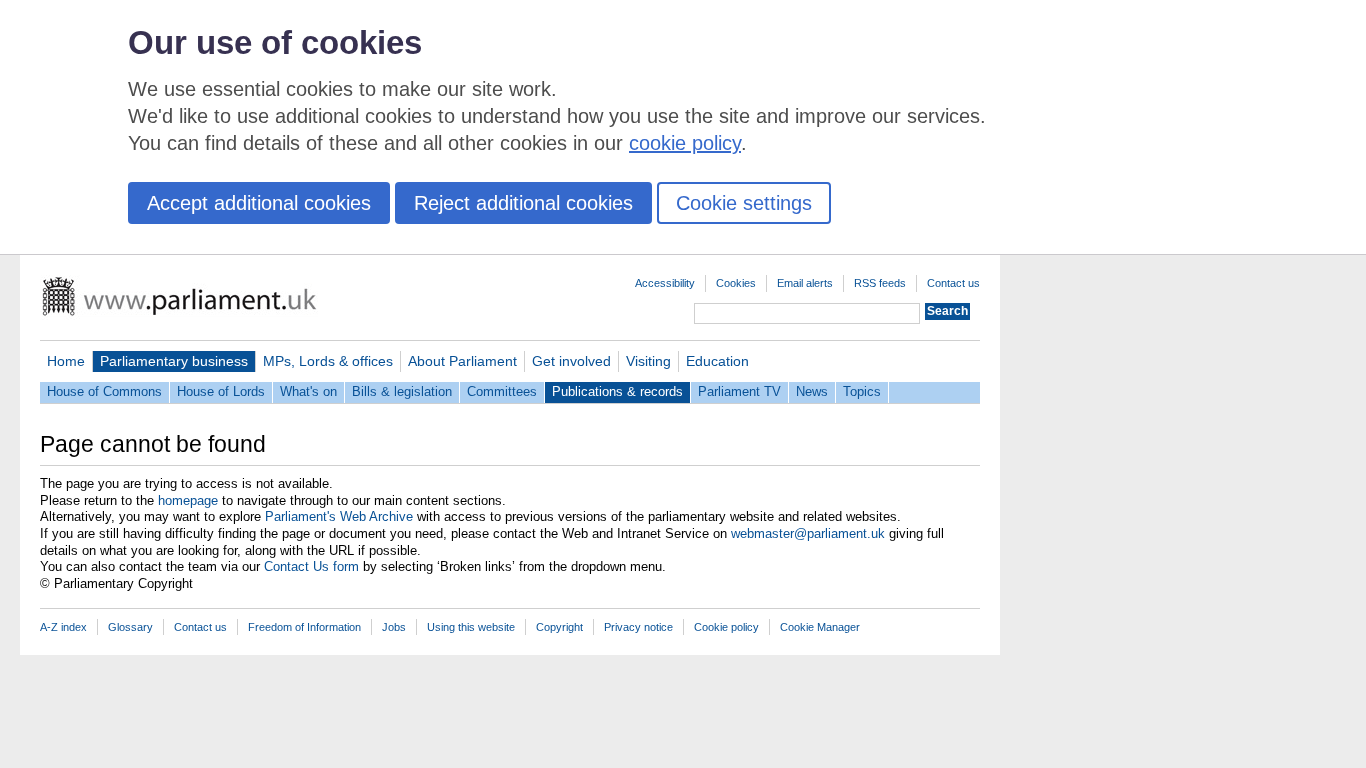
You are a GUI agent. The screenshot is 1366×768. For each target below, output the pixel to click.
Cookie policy (726, 627)
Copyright (559, 627)
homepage (188, 500)
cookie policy (685, 143)
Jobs (394, 627)
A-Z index (63, 627)
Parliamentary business (174, 361)
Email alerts (805, 283)
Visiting (648, 361)
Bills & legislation (402, 391)
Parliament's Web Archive (339, 516)
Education (717, 361)
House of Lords (221, 391)
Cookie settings (744, 203)
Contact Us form (311, 566)
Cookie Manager (820, 627)
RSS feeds (880, 283)
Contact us (953, 283)
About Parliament (462, 361)
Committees (502, 391)
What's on (308, 391)
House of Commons (104, 391)
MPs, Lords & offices (328, 361)
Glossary (130, 627)
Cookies (736, 283)
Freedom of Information (304, 627)
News (812, 391)
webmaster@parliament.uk (808, 533)
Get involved (571, 361)
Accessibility (665, 283)
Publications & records (617, 391)
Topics (862, 391)
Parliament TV (739, 391)
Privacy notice (638, 627)
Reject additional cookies (523, 203)
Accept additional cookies (259, 203)
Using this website (471, 627)
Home (66, 361)
